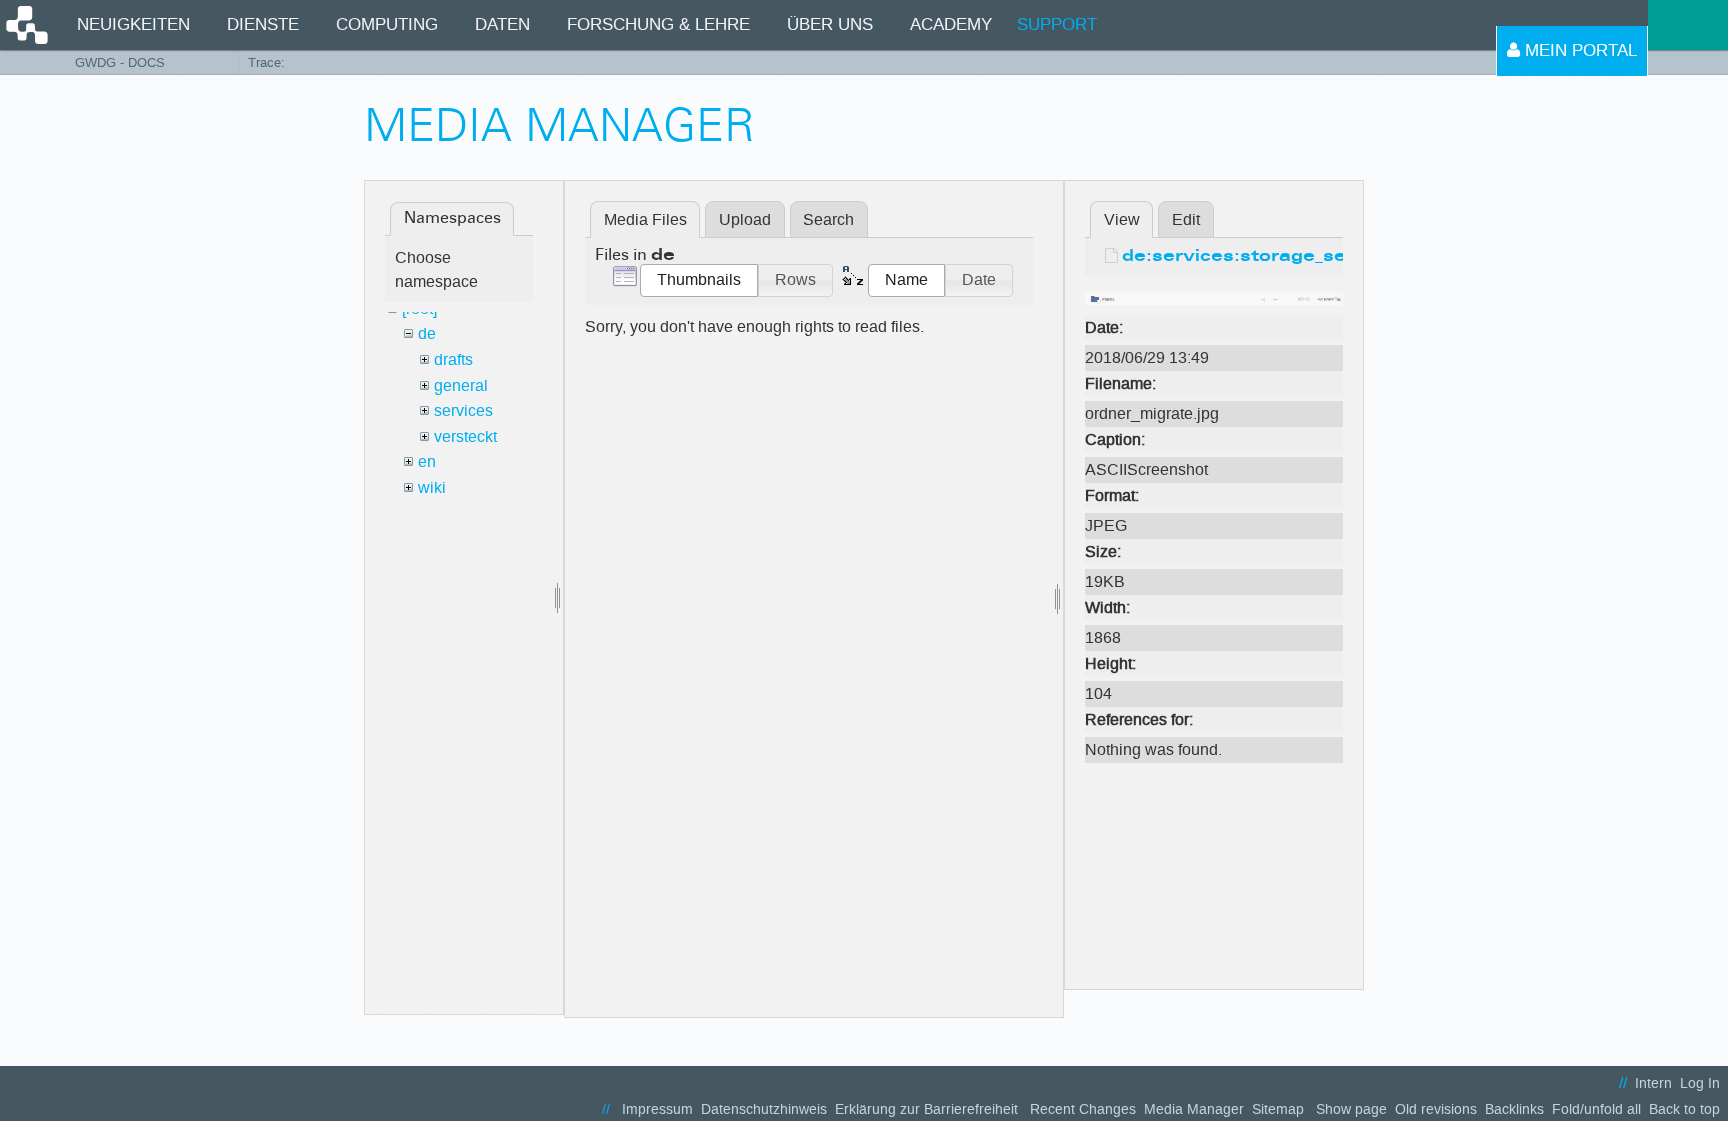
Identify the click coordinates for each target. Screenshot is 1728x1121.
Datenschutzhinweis (764, 1109)
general (461, 385)
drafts (453, 359)
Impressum (657, 1109)
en (427, 461)
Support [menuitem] (1057, 24)
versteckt (465, 436)
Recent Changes (1083, 1109)
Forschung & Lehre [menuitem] (658, 24)
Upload (745, 219)
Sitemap (1278, 1109)
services (463, 410)
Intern (1653, 1083)
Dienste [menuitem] (263, 24)
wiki (432, 487)
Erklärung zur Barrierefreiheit (926, 1109)
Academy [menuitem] (951, 24)
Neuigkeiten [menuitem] (133, 24)
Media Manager (1194, 1109)
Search (828, 219)
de (427, 333)
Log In (1700, 1083)
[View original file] (1214, 297)
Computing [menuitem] (387, 24)
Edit (1186, 219)
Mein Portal (1578, 50)
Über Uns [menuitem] (830, 24)
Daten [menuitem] (502, 24)
